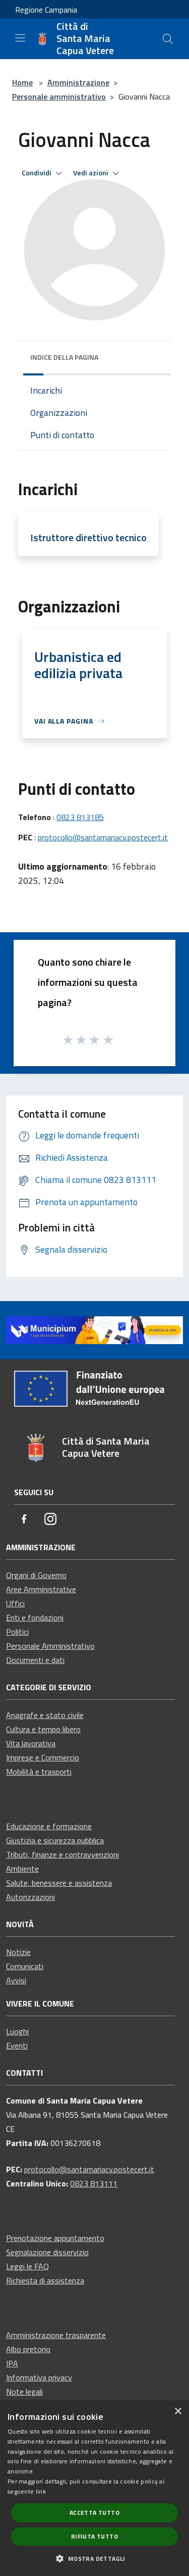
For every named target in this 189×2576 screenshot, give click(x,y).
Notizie (18, 1952)
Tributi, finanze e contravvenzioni (62, 1854)
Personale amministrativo (59, 97)
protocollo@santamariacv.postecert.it (103, 837)
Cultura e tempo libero (43, 1729)
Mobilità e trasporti (39, 1772)
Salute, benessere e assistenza (59, 1883)
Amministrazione (78, 82)
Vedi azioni (91, 173)
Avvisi (16, 1980)
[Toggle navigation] (20, 38)
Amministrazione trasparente (56, 2335)
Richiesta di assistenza (45, 2280)
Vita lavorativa (31, 1743)
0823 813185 (80, 817)
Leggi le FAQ (27, 2266)
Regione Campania (46, 10)
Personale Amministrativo (50, 1646)
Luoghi (17, 2031)
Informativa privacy (39, 2377)
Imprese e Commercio (43, 1757)
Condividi (37, 173)
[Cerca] (168, 39)
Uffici (15, 1603)
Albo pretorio (28, 2349)
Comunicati (25, 1966)
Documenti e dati (35, 1660)
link (41, 2491)
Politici (17, 1632)
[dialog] (94, 2488)
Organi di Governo (36, 1575)
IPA (12, 2363)
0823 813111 (94, 2183)
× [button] (178, 2412)
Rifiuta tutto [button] (94, 2536)
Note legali (24, 2392)
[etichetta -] (109, 1039)
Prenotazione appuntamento (55, 2238)
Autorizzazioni (30, 1897)
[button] (94, 2558)
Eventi (17, 2045)
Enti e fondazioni (35, 1617)
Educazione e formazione (49, 1826)
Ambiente (22, 1869)
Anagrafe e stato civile (45, 1715)
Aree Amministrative (41, 1589)
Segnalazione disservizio (47, 2252)
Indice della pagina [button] (64, 357)
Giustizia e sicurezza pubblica (55, 1840)
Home (22, 82)
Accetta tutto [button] (94, 2513)
